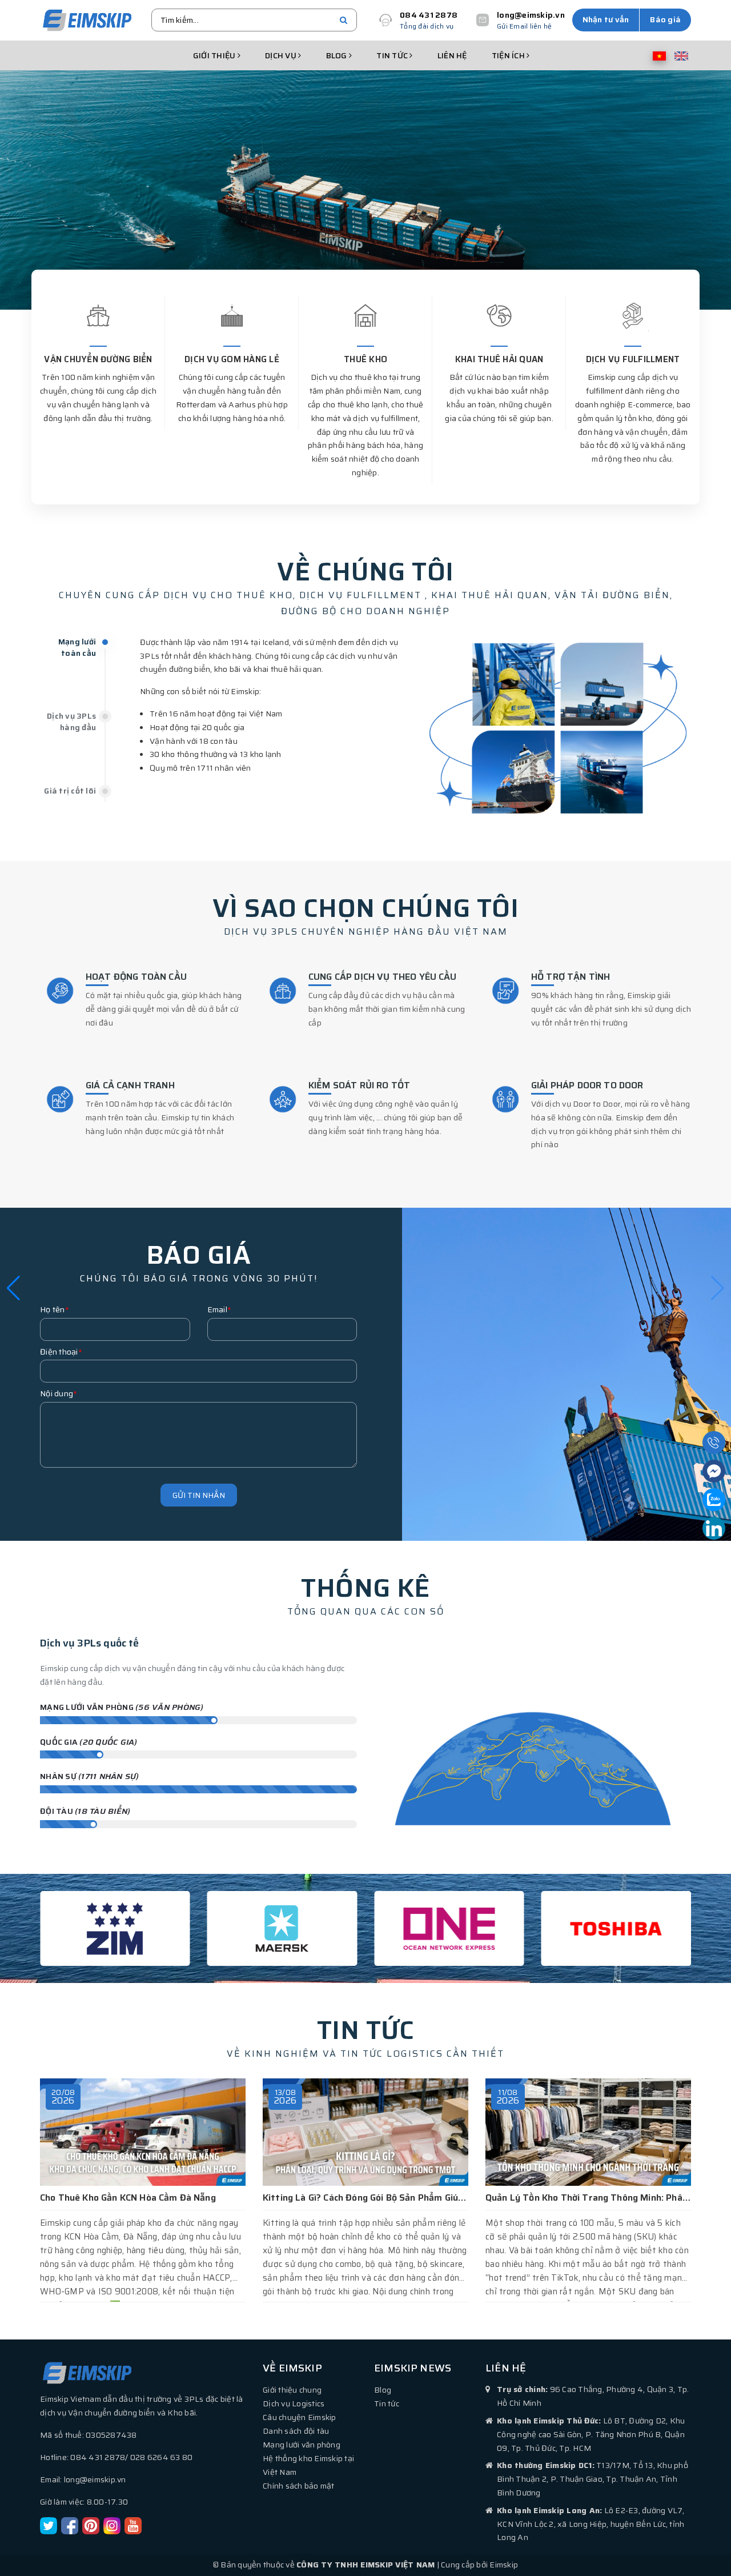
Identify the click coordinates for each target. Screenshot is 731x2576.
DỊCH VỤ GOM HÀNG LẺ (232, 359)
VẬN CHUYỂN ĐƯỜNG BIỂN (98, 359)
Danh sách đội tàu (296, 2431)
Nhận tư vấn (606, 19)
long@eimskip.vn (531, 15)
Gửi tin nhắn (199, 1495)
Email (220, 1309)
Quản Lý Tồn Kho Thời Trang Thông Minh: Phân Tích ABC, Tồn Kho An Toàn (423, 2198)
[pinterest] (91, 2525)
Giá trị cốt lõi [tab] (70, 791)
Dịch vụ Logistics (294, 2403)
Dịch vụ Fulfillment (633, 359)
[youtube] (133, 2525)
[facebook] (70, 2525)
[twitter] (49, 2525)
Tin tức (393, 55)
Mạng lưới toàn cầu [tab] (77, 647)
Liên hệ (452, 55)
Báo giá (665, 19)
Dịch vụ (282, 55)
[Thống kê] (533, 1731)
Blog (338, 55)
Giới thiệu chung (292, 2390)
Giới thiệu (215, 55)
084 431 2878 (429, 15)
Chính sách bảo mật (299, 2486)
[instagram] (112, 2525)
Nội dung (59, 1393)
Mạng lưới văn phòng (302, 2445)
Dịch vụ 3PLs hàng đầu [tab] (71, 722)
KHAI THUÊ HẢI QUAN (499, 359)
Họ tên (55, 1309)
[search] (344, 20)
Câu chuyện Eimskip (300, 2417)
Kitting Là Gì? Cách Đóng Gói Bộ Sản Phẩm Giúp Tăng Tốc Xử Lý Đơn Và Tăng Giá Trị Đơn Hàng (241, 2198)
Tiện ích (509, 55)
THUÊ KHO (365, 359)
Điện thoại (61, 1352)
